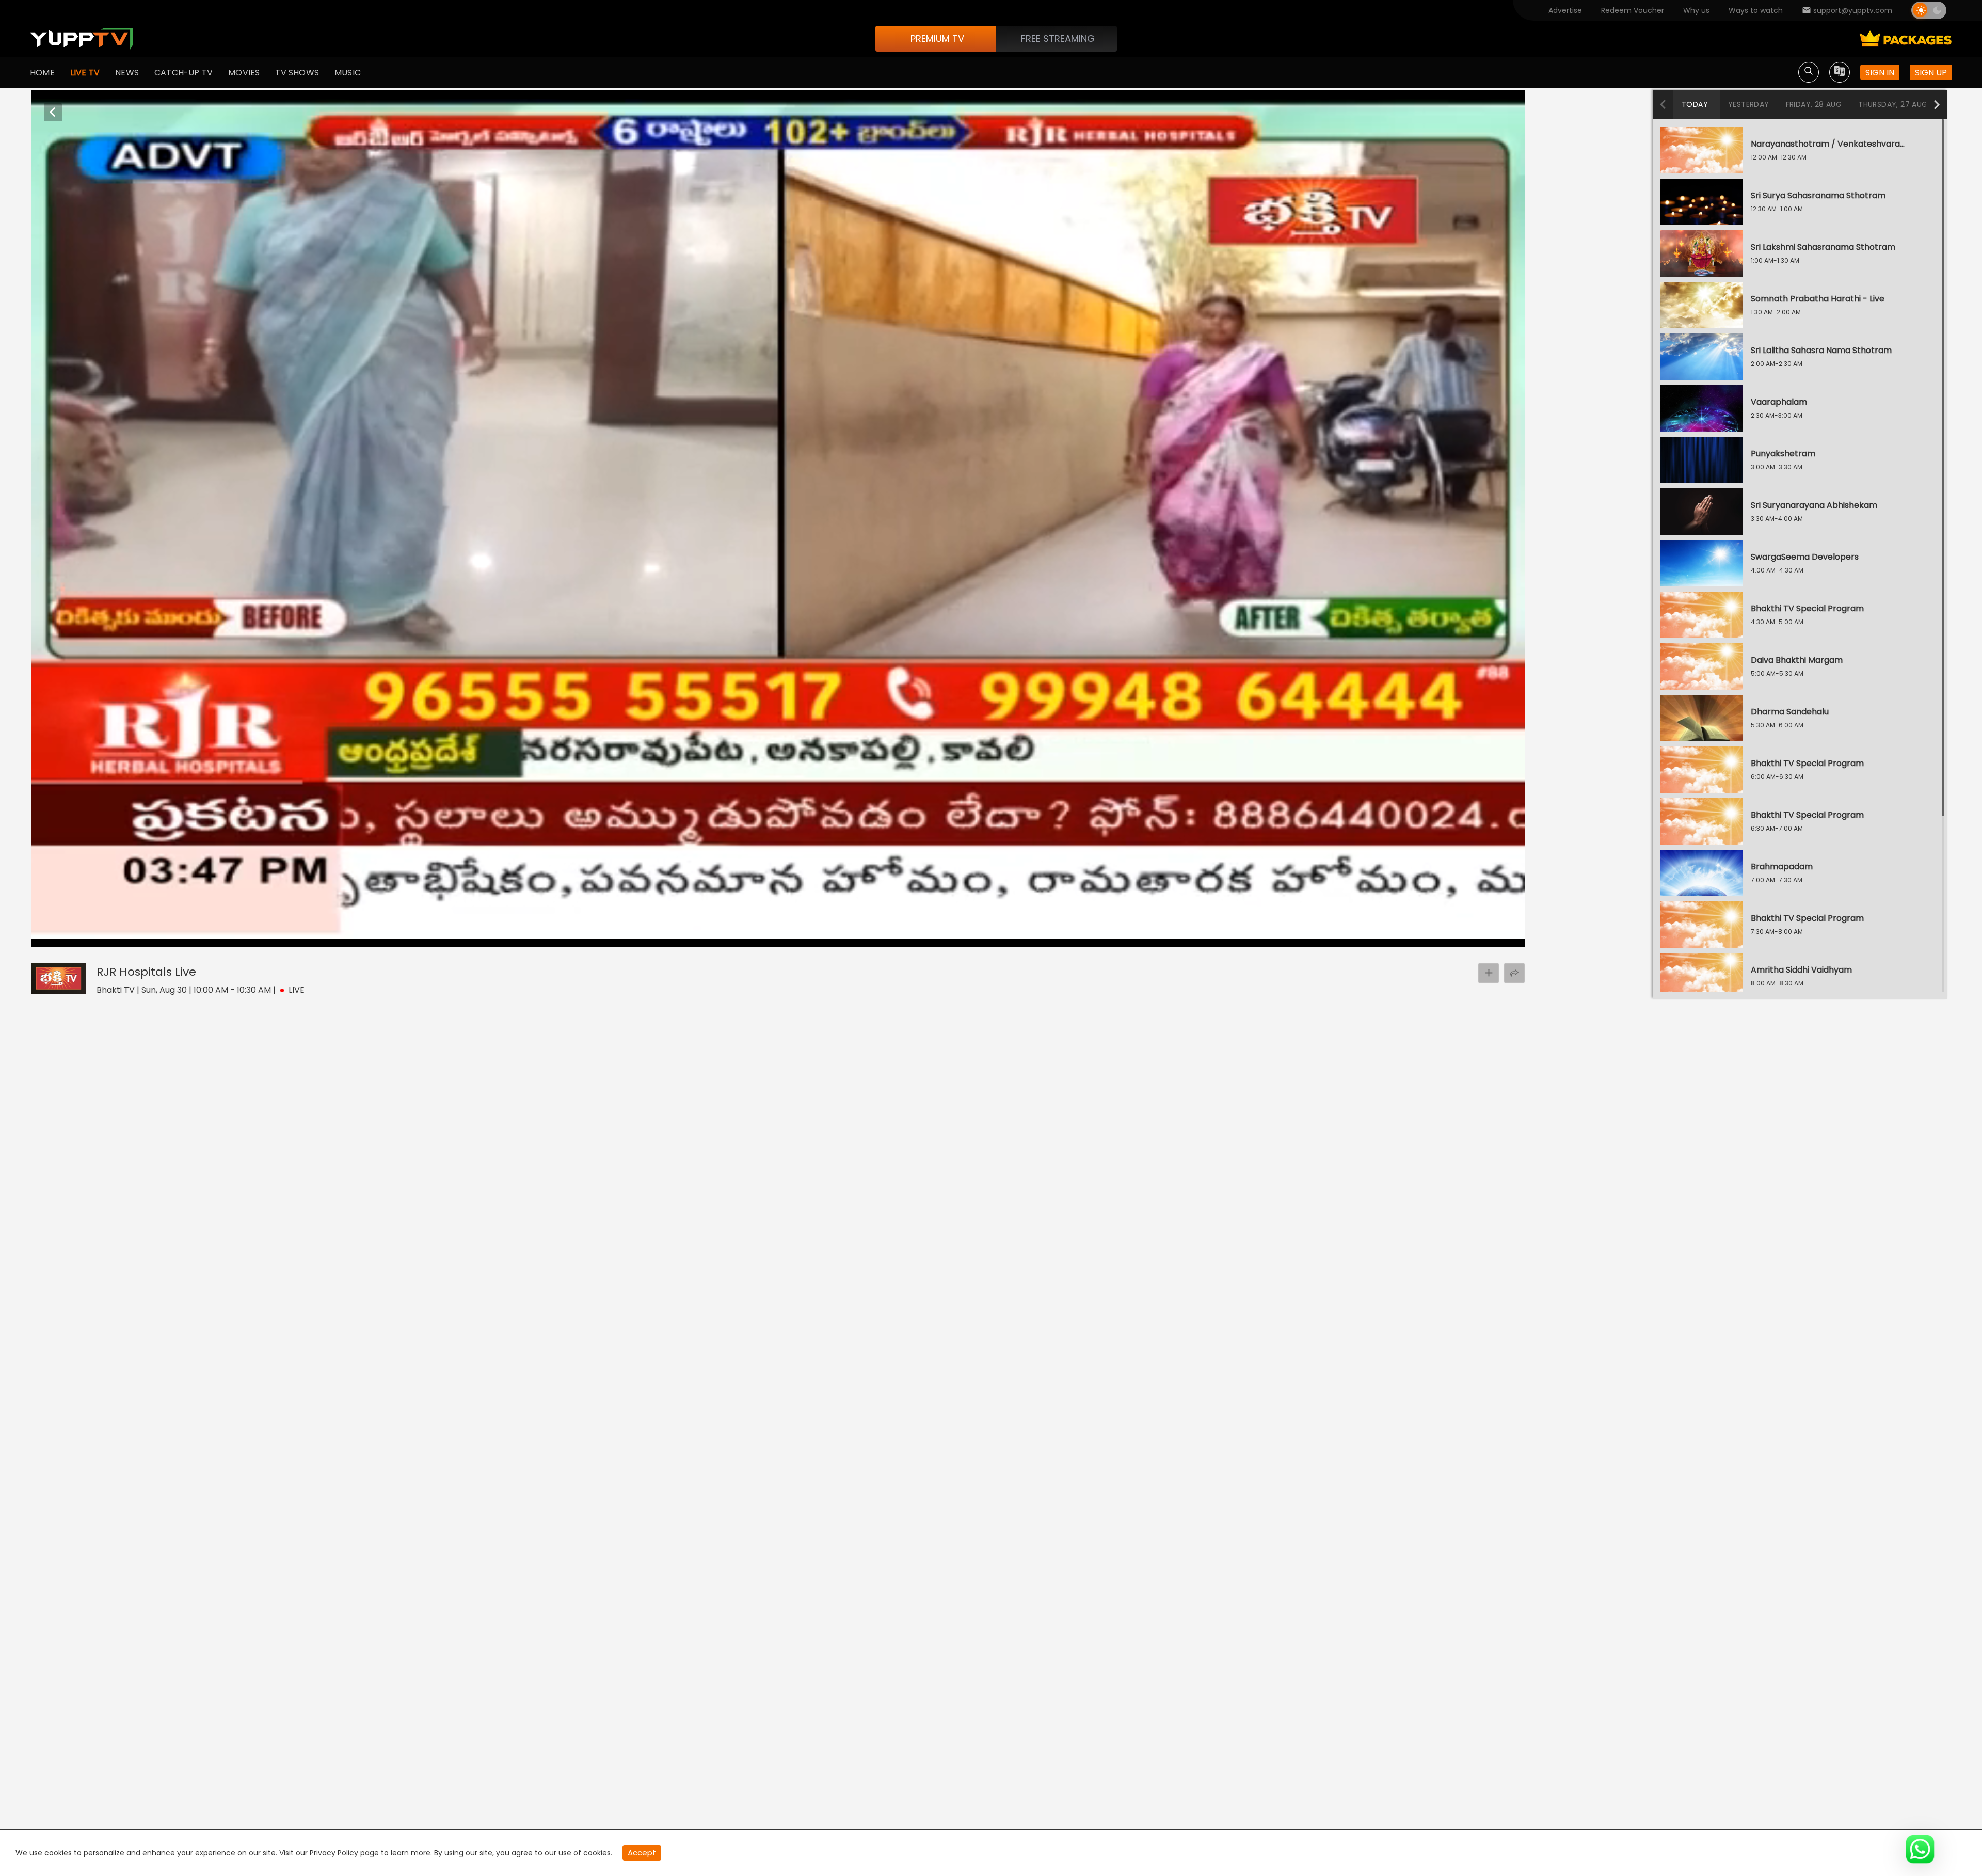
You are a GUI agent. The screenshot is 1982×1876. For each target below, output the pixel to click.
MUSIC (348, 73)
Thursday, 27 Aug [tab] (1893, 104)
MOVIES (244, 73)
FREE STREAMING (1058, 38)
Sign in (1880, 73)
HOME (42, 73)
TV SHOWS (297, 73)
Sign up (1931, 73)
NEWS (127, 73)
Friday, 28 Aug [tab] (1814, 104)
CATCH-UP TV (183, 73)
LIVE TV (85, 73)
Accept (642, 1853)
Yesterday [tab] (1749, 104)
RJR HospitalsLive (146, 972)
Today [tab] (1695, 104)
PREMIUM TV (937, 38)
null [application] (77, 937)
